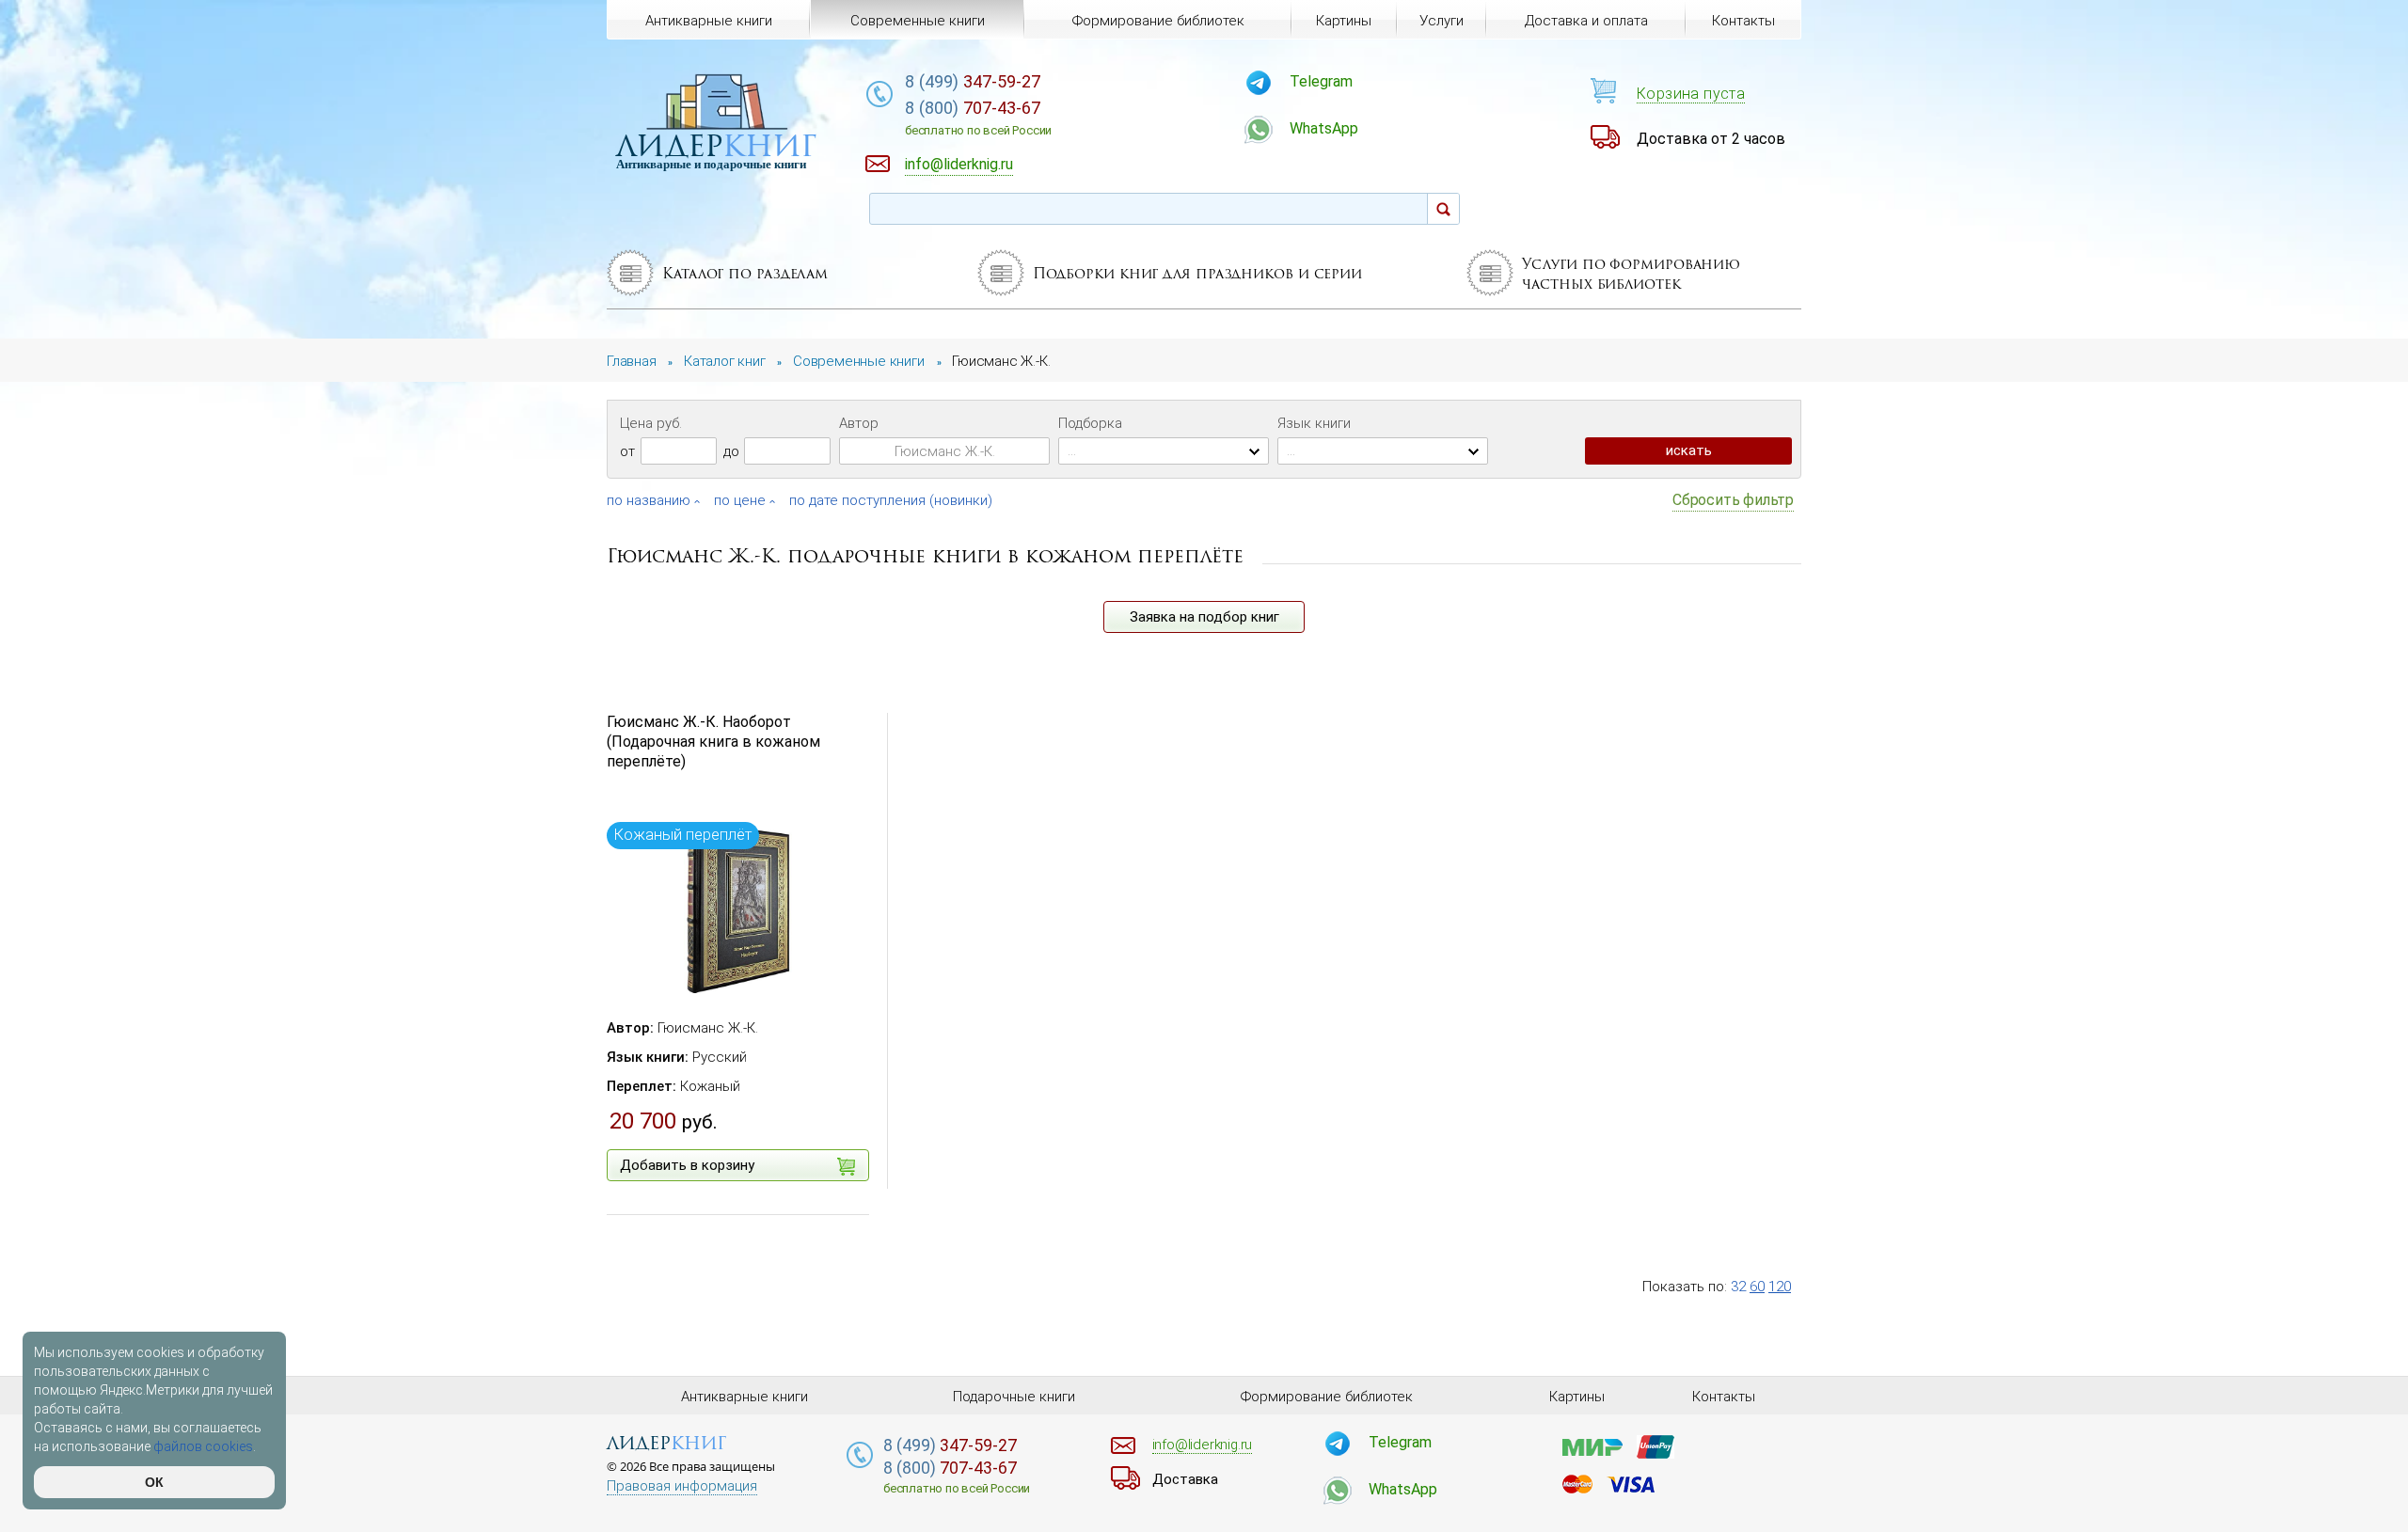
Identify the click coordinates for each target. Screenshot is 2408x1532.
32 (1738, 1287)
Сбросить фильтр (1733, 500)
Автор (859, 423)
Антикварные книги (709, 21)
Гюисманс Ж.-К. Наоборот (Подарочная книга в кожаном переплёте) (713, 742)
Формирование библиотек (1158, 21)
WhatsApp (1324, 128)
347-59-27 (973, 81)
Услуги (1442, 21)
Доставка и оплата (1586, 21)
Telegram (1321, 81)
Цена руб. (651, 423)
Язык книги (1314, 423)
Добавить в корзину (687, 1165)
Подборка (1090, 423)
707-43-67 (978, 118)
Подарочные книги (1014, 1397)
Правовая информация (682, 1486)
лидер (716, 145)
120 (1780, 1287)
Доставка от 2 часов (1711, 139)
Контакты (1743, 21)
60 (1757, 1287)
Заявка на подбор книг (1204, 617)
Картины (1344, 21)
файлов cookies (203, 1446)
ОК (154, 1482)
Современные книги (918, 21)
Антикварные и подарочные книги (711, 164)
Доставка (1185, 1479)
